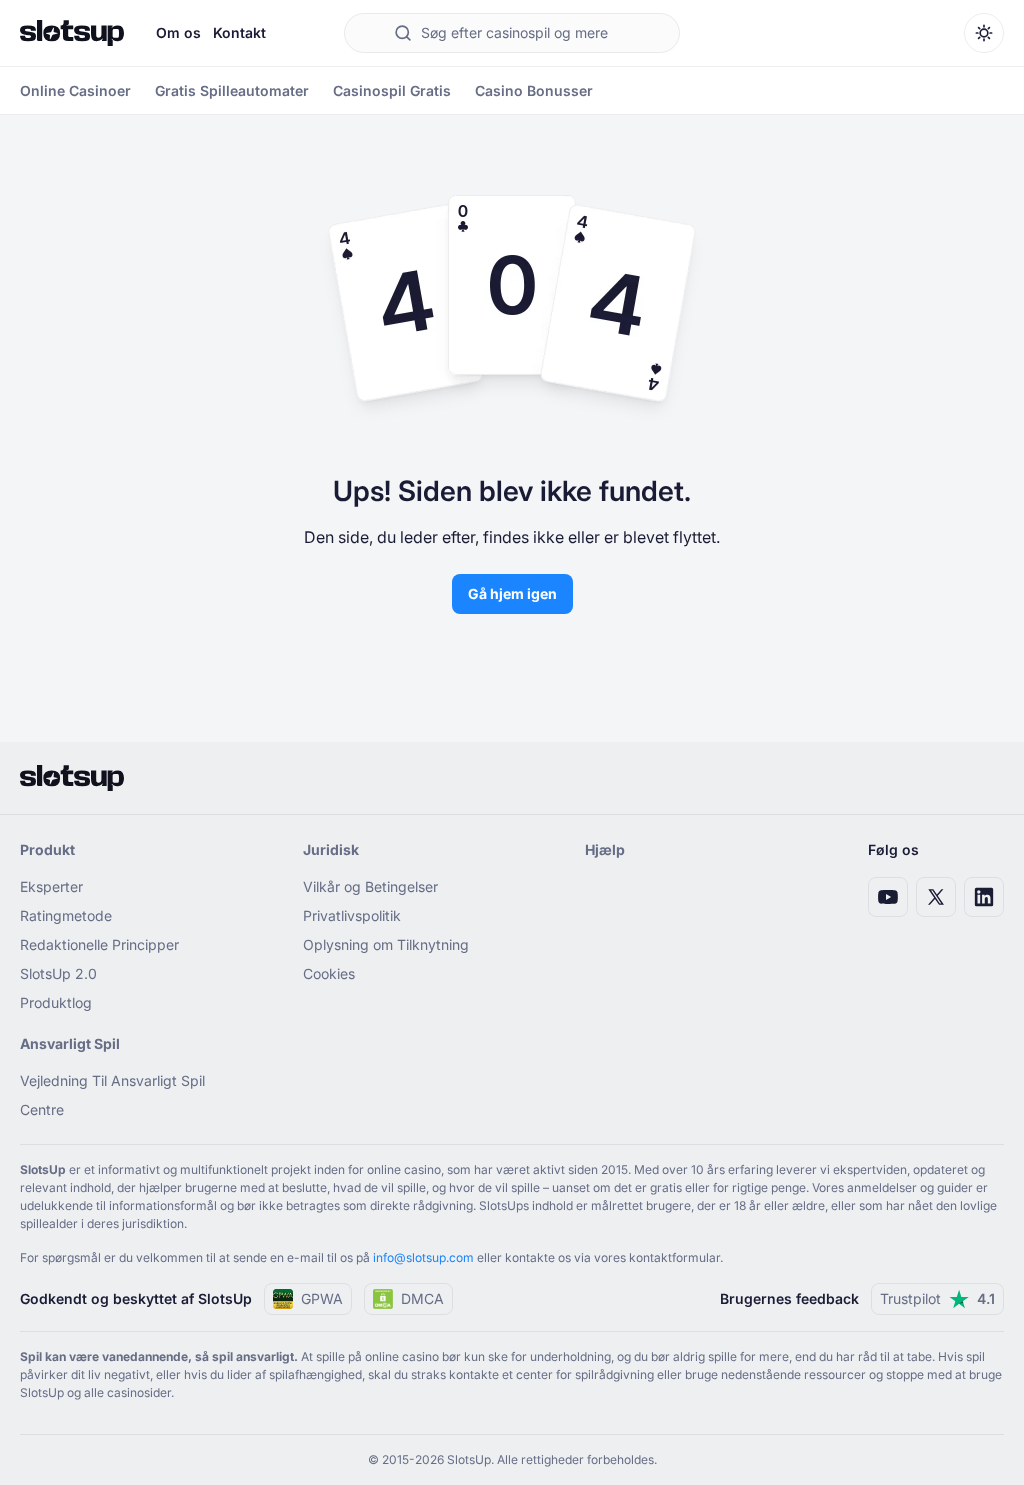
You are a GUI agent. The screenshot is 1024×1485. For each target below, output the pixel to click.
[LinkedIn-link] (984, 897)
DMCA (422, 1298)
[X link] (936, 897)
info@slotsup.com (423, 1257)
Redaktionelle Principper (99, 944)
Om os (178, 32)
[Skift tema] (984, 33)
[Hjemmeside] (72, 33)
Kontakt (239, 32)
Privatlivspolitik (352, 915)
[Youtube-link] (888, 897)
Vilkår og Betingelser (370, 886)
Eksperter (51, 886)
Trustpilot (937, 1298)
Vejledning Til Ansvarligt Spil (112, 1080)
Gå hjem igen (512, 593)
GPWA (322, 1298)
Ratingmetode (66, 915)
